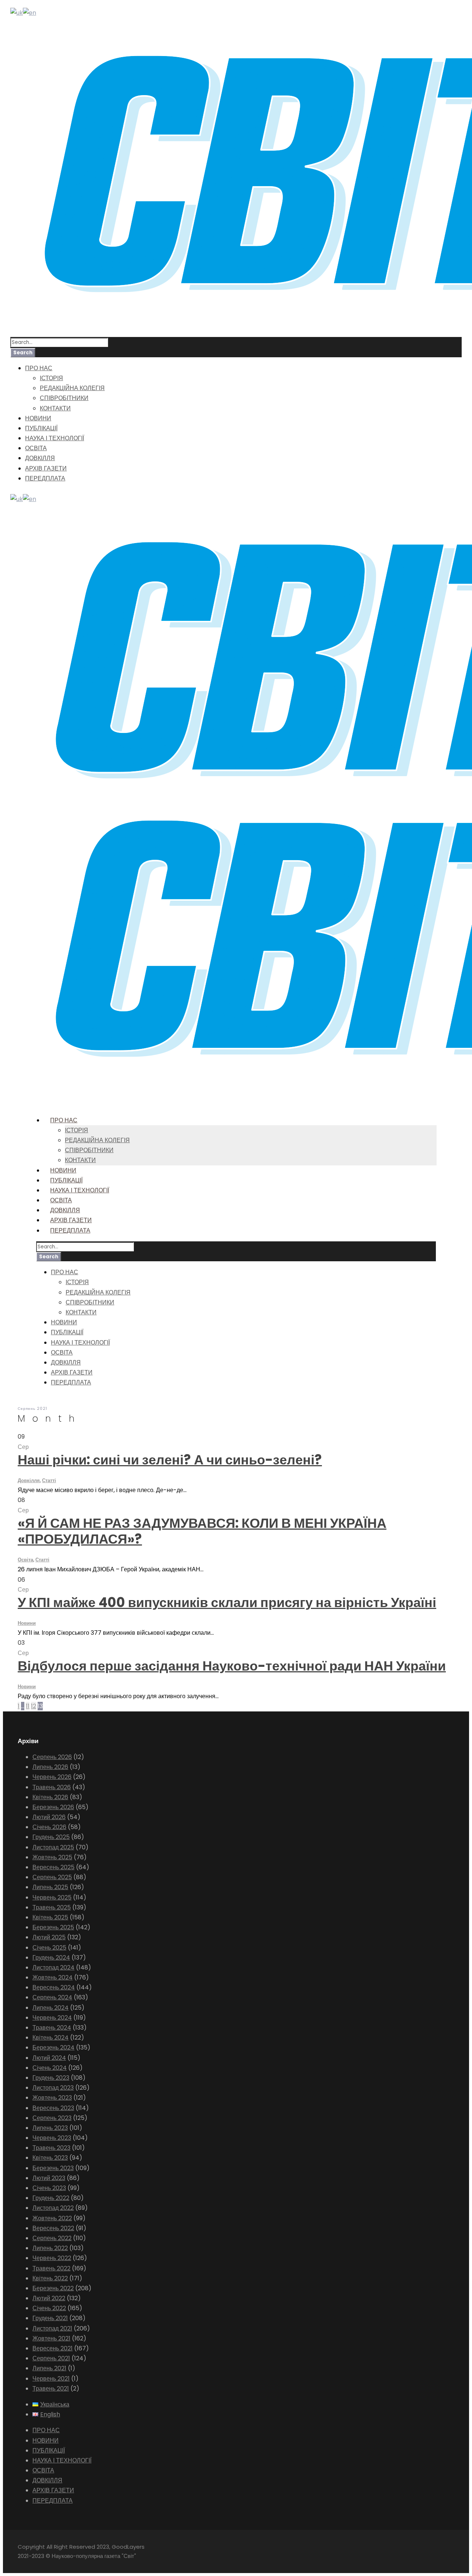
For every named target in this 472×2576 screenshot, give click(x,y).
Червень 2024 (52, 2018)
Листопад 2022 (53, 2208)
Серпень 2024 (52, 1997)
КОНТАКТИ (55, 408)
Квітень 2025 (50, 1917)
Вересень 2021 (53, 2348)
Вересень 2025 (53, 1867)
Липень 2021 (49, 2368)
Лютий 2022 (49, 2298)
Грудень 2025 (51, 1837)
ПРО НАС (39, 368)
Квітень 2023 (50, 2158)
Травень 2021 (51, 2389)
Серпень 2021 (51, 2358)
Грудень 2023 (51, 2078)
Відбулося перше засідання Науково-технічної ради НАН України (232, 1666)
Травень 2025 (52, 1907)
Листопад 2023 (53, 2088)
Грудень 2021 (50, 2318)
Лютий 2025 (49, 1937)
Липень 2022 (50, 2248)
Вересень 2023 (53, 2108)
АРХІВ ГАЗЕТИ (46, 468)
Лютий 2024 (49, 2058)
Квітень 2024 (51, 2038)
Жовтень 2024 (53, 1977)
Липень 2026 (50, 1767)
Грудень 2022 (51, 2198)
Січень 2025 (49, 1948)
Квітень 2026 (50, 1797)
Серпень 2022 (52, 2238)
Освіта (25, 1560)
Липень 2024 (51, 2008)
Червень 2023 (52, 2138)
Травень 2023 (51, 2148)
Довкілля (29, 1480)
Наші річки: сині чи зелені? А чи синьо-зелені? (170, 1460)
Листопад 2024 (53, 1967)
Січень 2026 (49, 1827)
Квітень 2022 (50, 2278)
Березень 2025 (53, 1927)
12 (34, 1706)
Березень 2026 (53, 1807)
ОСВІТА (36, 448)
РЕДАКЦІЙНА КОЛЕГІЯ (72, 388)
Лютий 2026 (49, 1817)
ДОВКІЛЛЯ (40, 458)
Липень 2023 (50, 2128)
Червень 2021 (51, 2379)
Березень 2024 (53, 2047)
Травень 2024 (52, 2028)
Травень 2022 (51, 2268)
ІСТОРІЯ (51, 378)
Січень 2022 (49, 2308)
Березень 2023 (53, 2168)
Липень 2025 (50, 1887)
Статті (49, 1480)
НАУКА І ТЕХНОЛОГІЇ (55, 438)
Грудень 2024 (51, 1958)
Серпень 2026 (52, 1757)
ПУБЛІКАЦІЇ (41, 428)
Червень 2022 (52, 2258)
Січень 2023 (49, 2188)
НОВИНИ (38, 418)
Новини (27, 1623)
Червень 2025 (52, 1897)
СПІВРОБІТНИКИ (64, 398)
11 (28, 1706)
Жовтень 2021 (51, 2338)
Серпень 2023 (52, 2118)
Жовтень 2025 (52, 1857)
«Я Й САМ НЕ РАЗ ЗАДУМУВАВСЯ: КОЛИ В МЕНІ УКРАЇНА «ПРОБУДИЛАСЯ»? (202, 1531)
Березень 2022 (53, 2288)
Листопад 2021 (52, 2328)
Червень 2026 (52, 1777)
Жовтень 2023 (52, 2098)
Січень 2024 (50, 2068)
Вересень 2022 (53, 2228)
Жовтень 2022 (52, 2218)
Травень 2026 (52, 1787)
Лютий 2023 (49, 2178)
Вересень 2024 (54, 1987)
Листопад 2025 (53, 1847)
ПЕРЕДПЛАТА (45, 478)
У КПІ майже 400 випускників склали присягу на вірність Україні (227, 1602)
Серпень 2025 (52, 1877)
